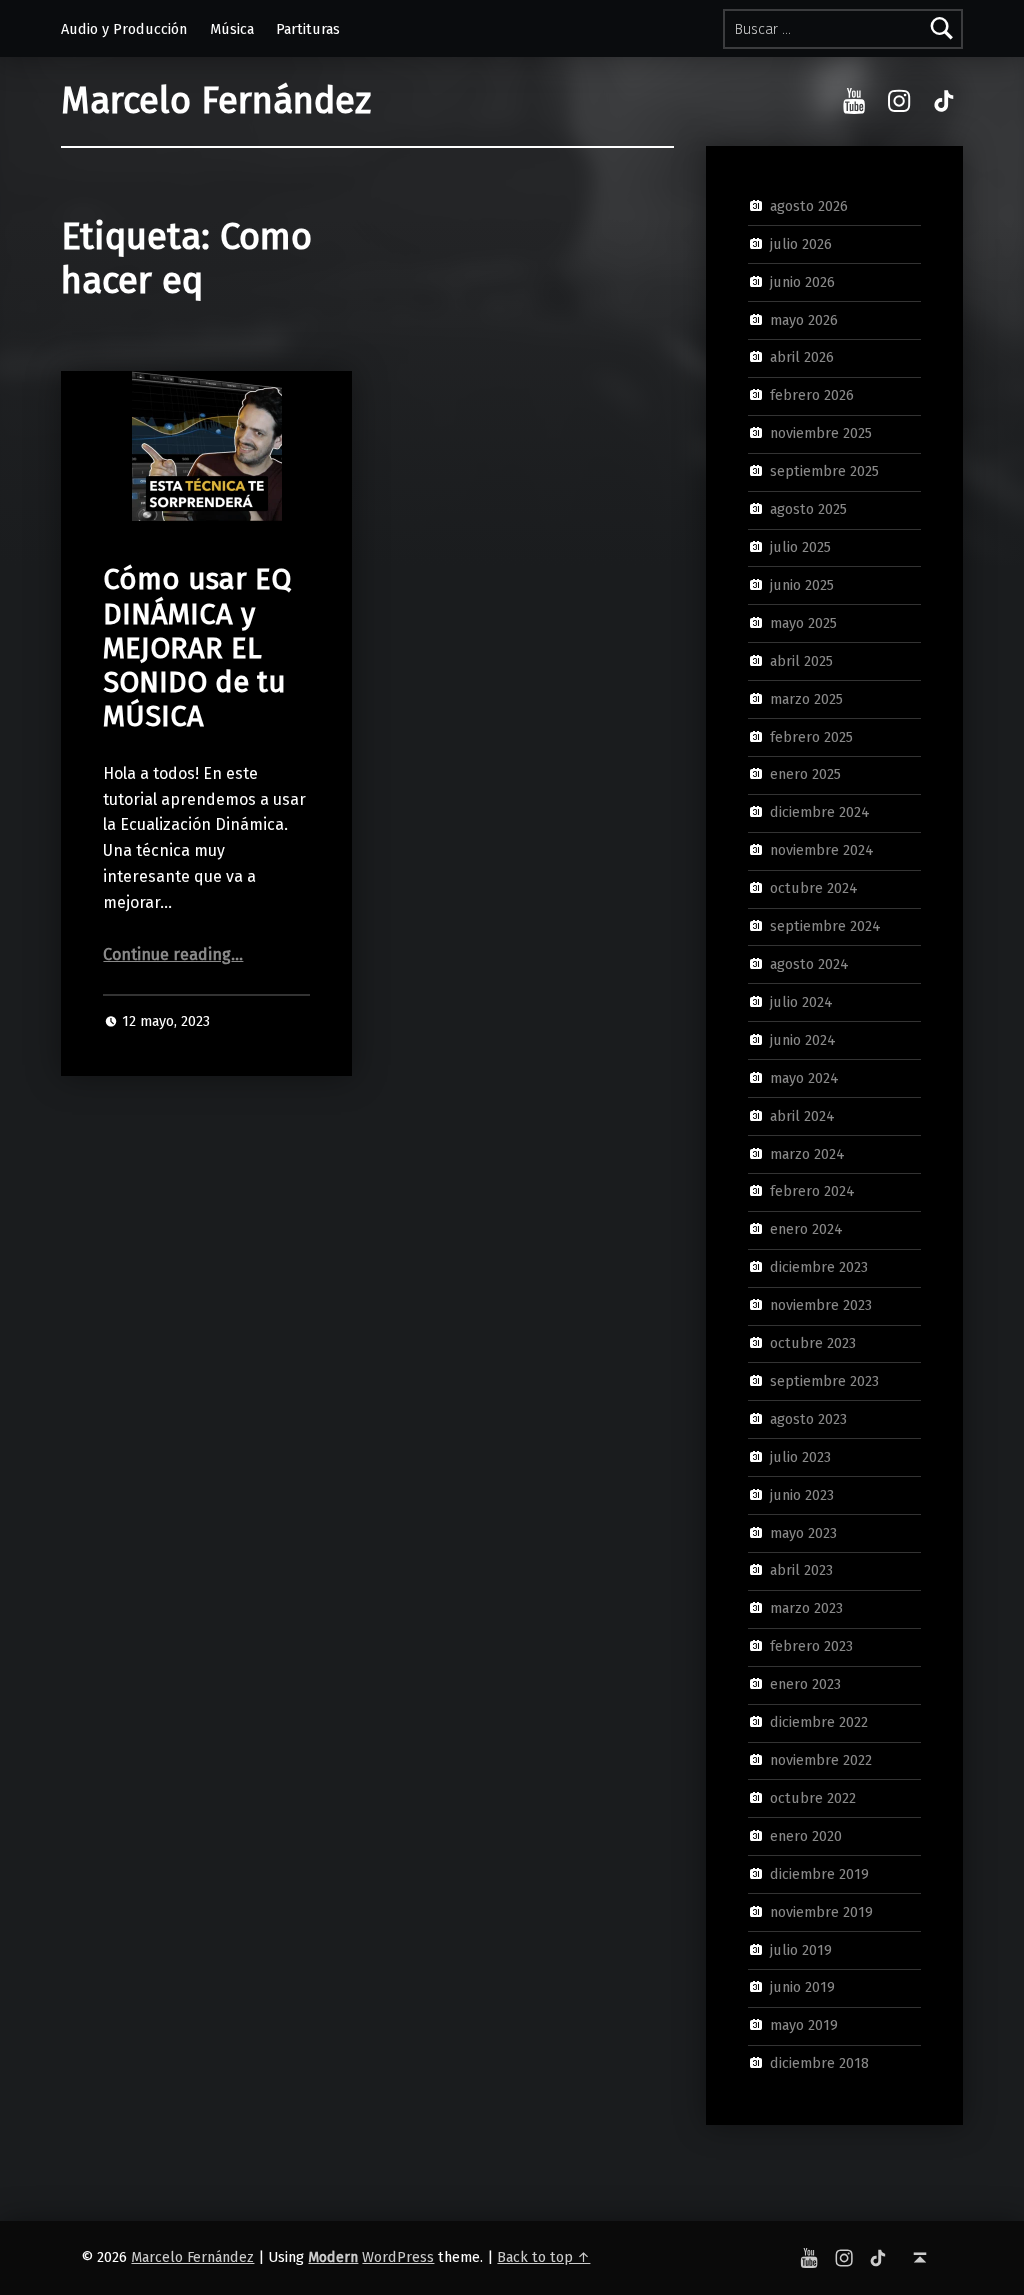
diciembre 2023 (819, 1267)
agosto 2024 (809, 964)
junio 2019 (802, 1987)
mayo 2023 (803, 1532)
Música (232, 29)
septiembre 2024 (825, 926)
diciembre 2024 (820, 812)
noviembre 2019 (821, 1911)
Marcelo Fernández (216, 101)
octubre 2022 (813, 1798)
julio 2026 (801, 244)
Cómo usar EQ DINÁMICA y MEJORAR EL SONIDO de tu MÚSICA (197, 648)
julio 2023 (800, 1457)
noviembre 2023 (821, 1305)
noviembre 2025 (821, 433)
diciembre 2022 (819, 1722)
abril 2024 (802, 1115)
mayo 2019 (804, 2025)
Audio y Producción (124, 29)
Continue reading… (173, 954)
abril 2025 (801, 660)
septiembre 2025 (824, 471)
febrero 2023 (811, 1646)
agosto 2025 (808, 509)
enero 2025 (805, 774)
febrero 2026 (812, 395)
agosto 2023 (808, 1419)
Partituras (308, 29)
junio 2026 (802, 281)
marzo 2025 (806, 698)
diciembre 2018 (819, 2063)
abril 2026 (802, 357)
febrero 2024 (812, 1191)
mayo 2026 (804, 319)
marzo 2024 (807, 1153)
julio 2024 (801, 1002)
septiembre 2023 (824, 1381)
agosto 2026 (809, 206)
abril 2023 (801, 1570)
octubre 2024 (814, 888)
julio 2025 (800, 547)
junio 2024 (803, 1040)
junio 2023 (802, 1494)
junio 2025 (802, 585)
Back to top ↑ (543, 2257)
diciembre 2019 (819, 1873)
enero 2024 (806, 1229)
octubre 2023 (813, 1343)
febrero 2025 (811, 736)
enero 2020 (806, 1836)
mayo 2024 (804, 1077)
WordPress (398, 2257)
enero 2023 (805, 1684)
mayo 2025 (803, 623)
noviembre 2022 (821, 1760)
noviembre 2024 (822, 850)
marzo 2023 (806, 1608)
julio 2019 (801, 1949)
